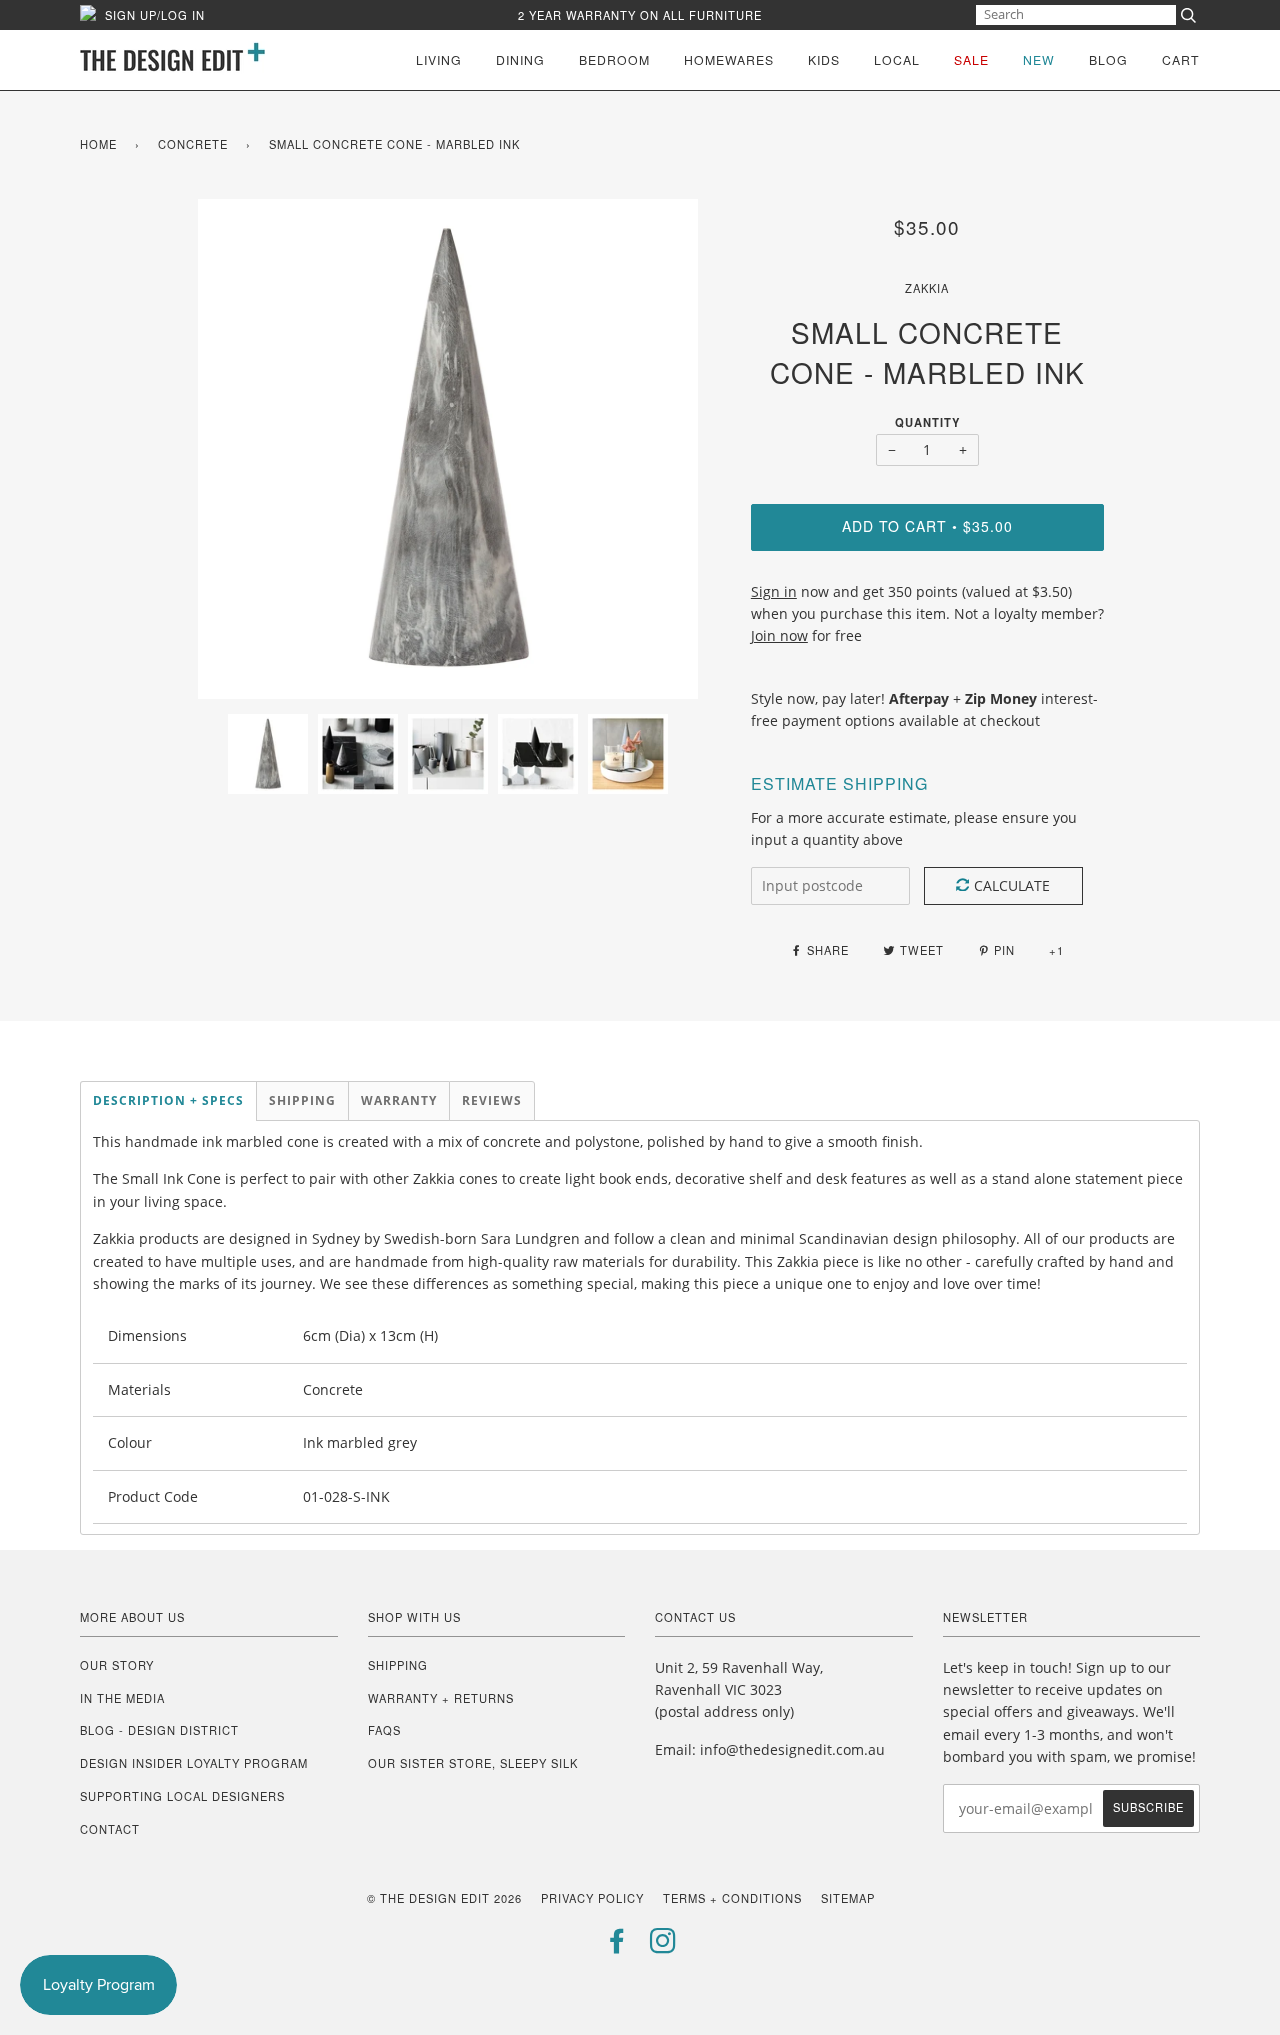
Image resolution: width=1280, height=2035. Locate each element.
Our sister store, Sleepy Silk (473, 1763)
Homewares (729, 59)
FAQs (384, 1730)
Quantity (927, 422)
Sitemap (848, 1898)
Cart (1181, 59)
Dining (520, 59)
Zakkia (927, 288)
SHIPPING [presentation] (302, 1100)
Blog (1108, 59)
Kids (824, 59)
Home (98, 144)
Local (897, 59)
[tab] (168, 1101)
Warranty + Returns (441, 1698)
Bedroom (614, 59)
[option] (448, 449)
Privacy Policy (592, 1898)
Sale (971, 59)
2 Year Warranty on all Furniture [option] (640, 15)
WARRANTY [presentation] (399, 1100)
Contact (110, 1829)
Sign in (774, 591)
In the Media (122, 1698)
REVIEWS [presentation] (492, 1100)
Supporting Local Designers (182, 1796)
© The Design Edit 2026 (444, 1898)
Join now (779, 635)
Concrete (193, 144)
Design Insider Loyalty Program (194, 1763)
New (1039, 59)
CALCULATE (1012, 885)
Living (439, 59)
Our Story (117, 1665)
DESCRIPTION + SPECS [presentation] (168, 1100)
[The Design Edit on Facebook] (617, 1946)
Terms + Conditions (732, 1898)
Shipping (398, 1665)
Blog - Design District (159, 1730)
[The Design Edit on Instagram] (663, 1946)
